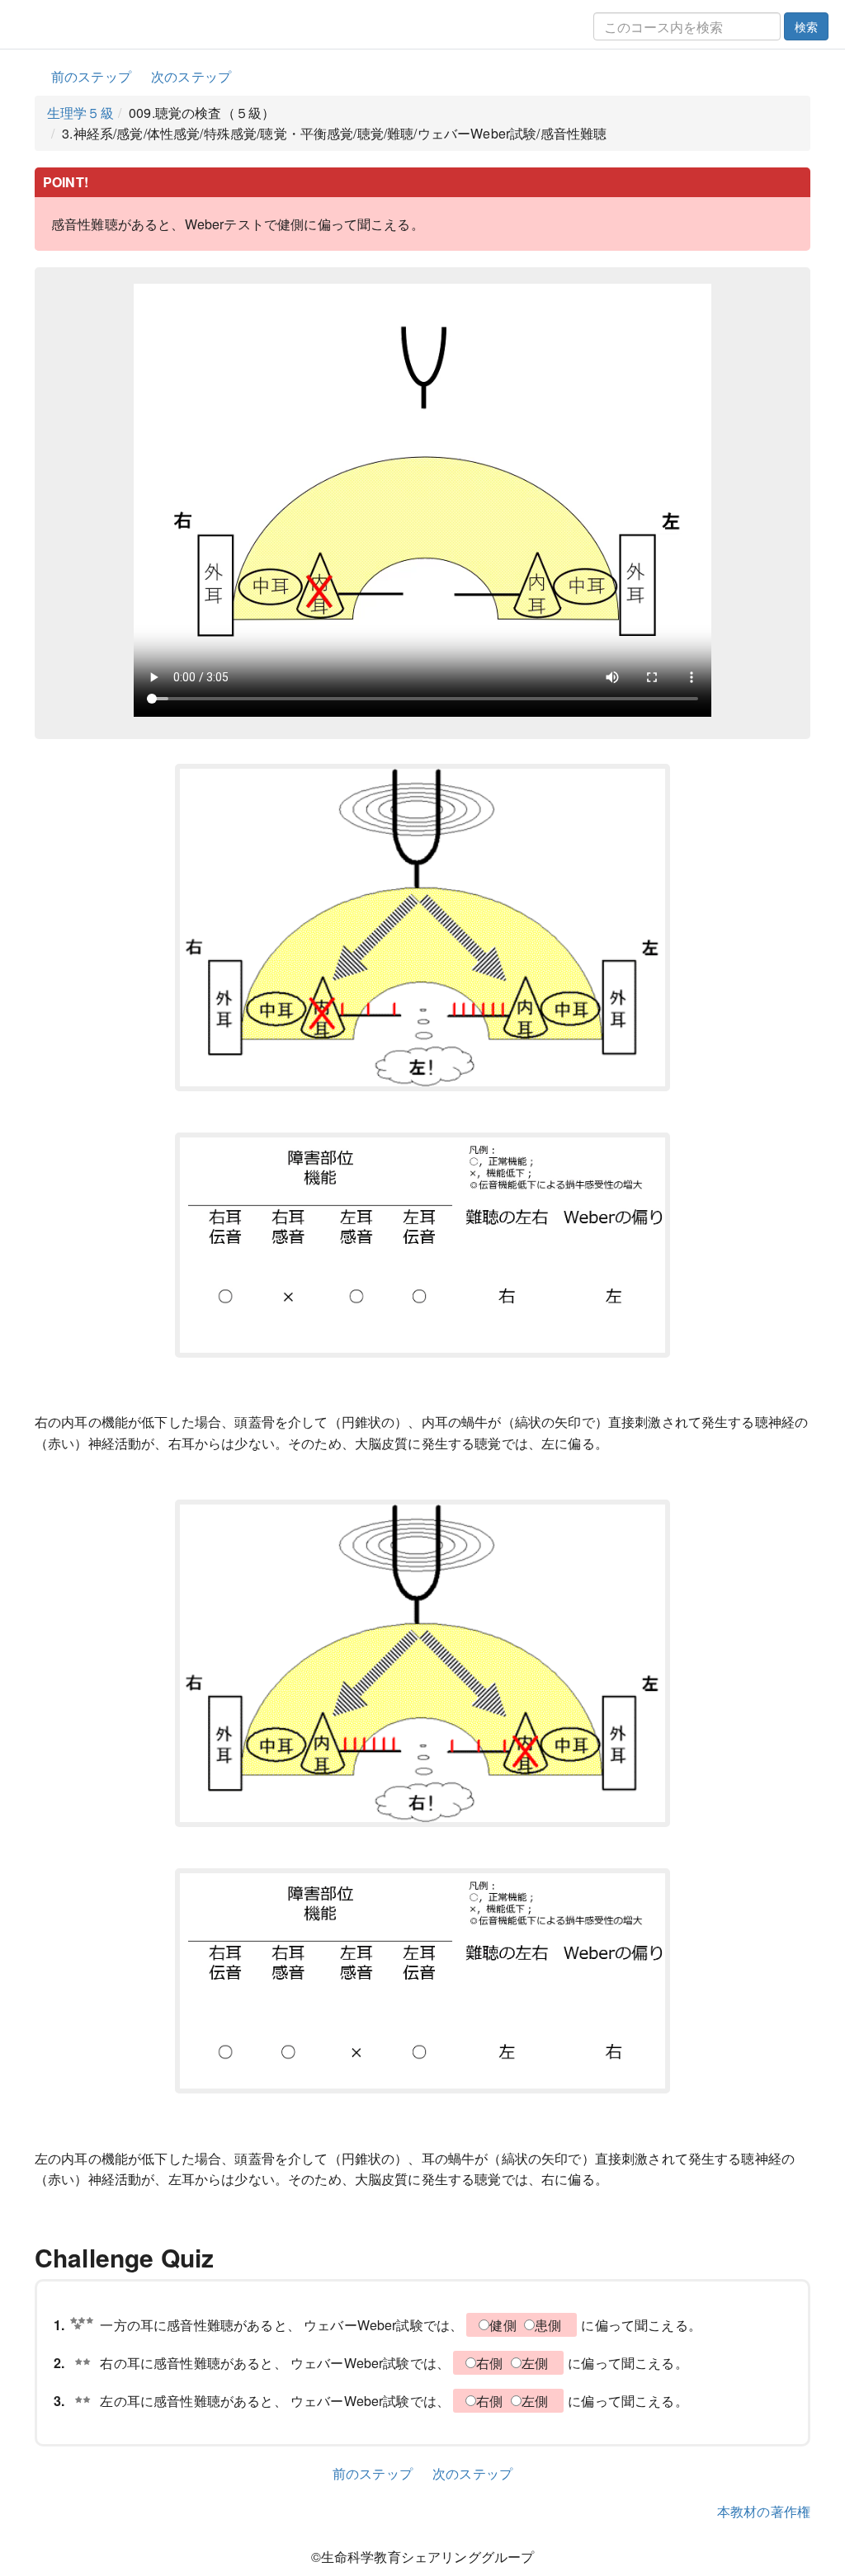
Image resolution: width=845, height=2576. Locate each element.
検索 (806, 26)
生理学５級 (80, 113)
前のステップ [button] (91, 76)
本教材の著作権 (764, 2511)
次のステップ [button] (191, 76)
